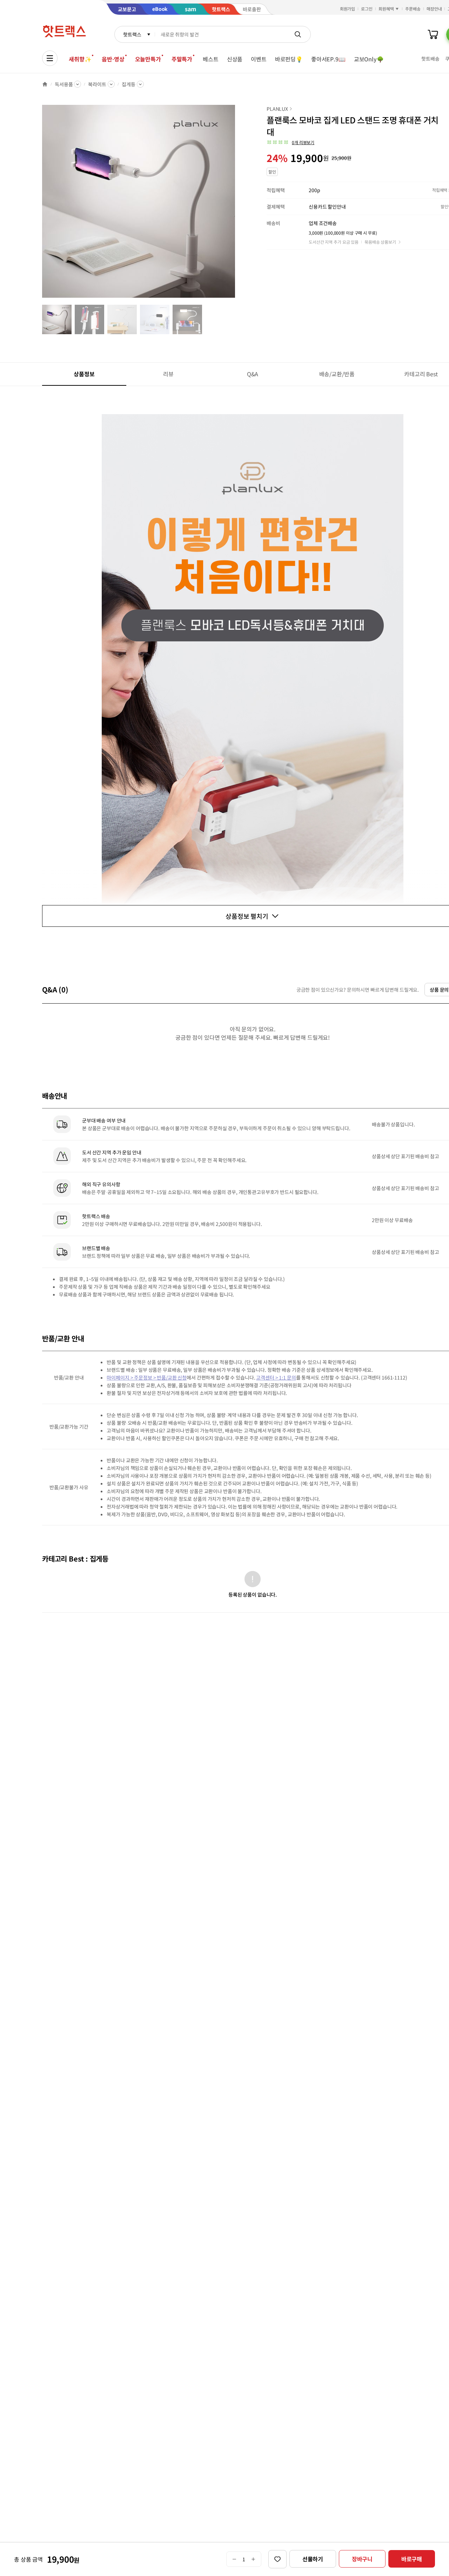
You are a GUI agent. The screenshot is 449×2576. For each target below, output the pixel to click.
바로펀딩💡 (289, 59)
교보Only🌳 (369, 59)
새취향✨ (80, 59)
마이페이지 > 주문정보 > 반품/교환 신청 (147, 1377)
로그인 (367, 9)
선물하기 (313, 2559)
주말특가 (182, 59)
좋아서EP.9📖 (328, 59)
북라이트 (97, 84)
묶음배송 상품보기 (380, 242)
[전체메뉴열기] (50, 58)
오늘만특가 (148, 59)
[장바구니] (433, 34)
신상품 (235, 59)
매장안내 (434, 9)
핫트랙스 (132, 34)
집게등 (129, 84)
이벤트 (259, 59)
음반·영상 (113, 59)
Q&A (253, 374)
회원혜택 (386, 9)
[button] (290, 142)
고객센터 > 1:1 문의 (276, 1377)
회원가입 (348, 9)
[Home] (45, 84)
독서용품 (64, 84)
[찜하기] (277, 2559)
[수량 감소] (234, 2559)
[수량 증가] (253, 2559)
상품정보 (84, 374)
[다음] (237, 205)
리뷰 (168, 374)
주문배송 (413, 9)
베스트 (211, 59)
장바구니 (362, 2559)
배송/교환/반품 (337, 374)
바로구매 (412, 2559)
